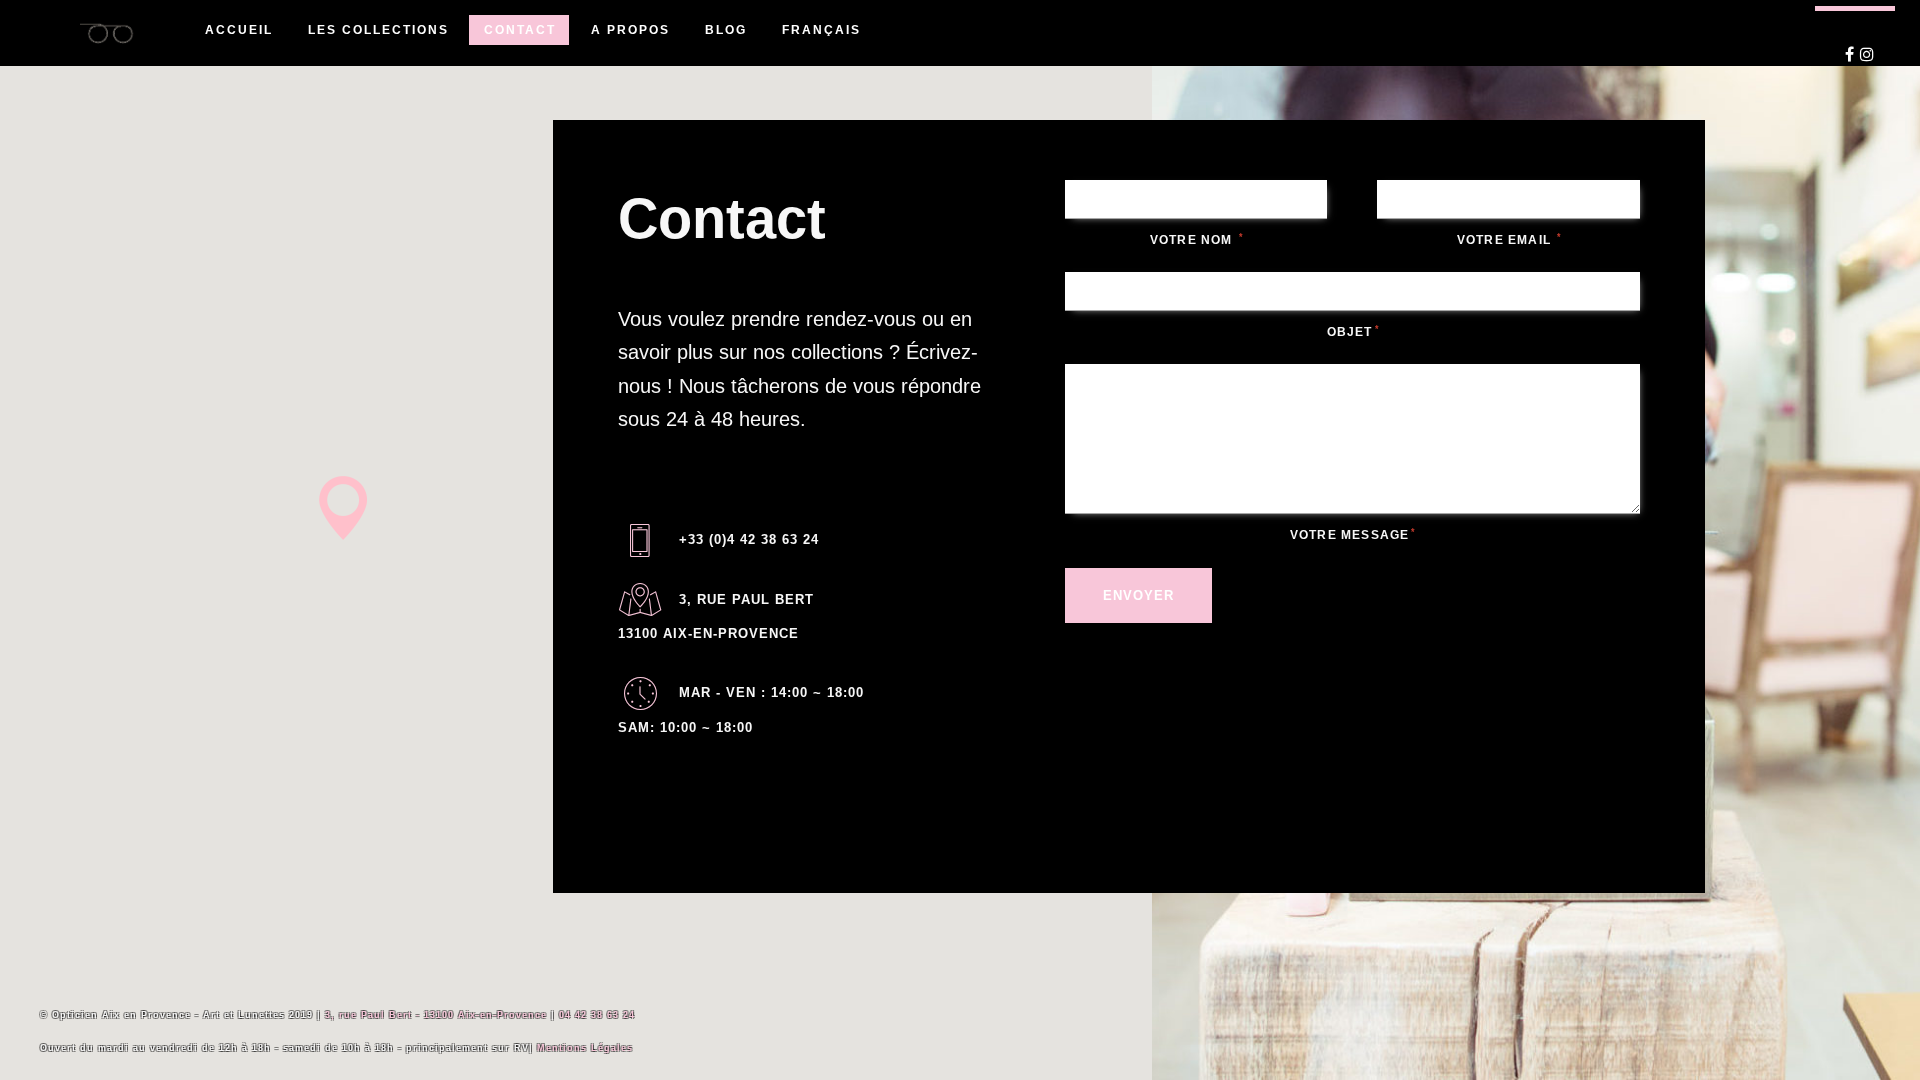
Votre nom (1196, 240)
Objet (1352, 332)
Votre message (1352, 535)
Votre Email (1509, 240)
